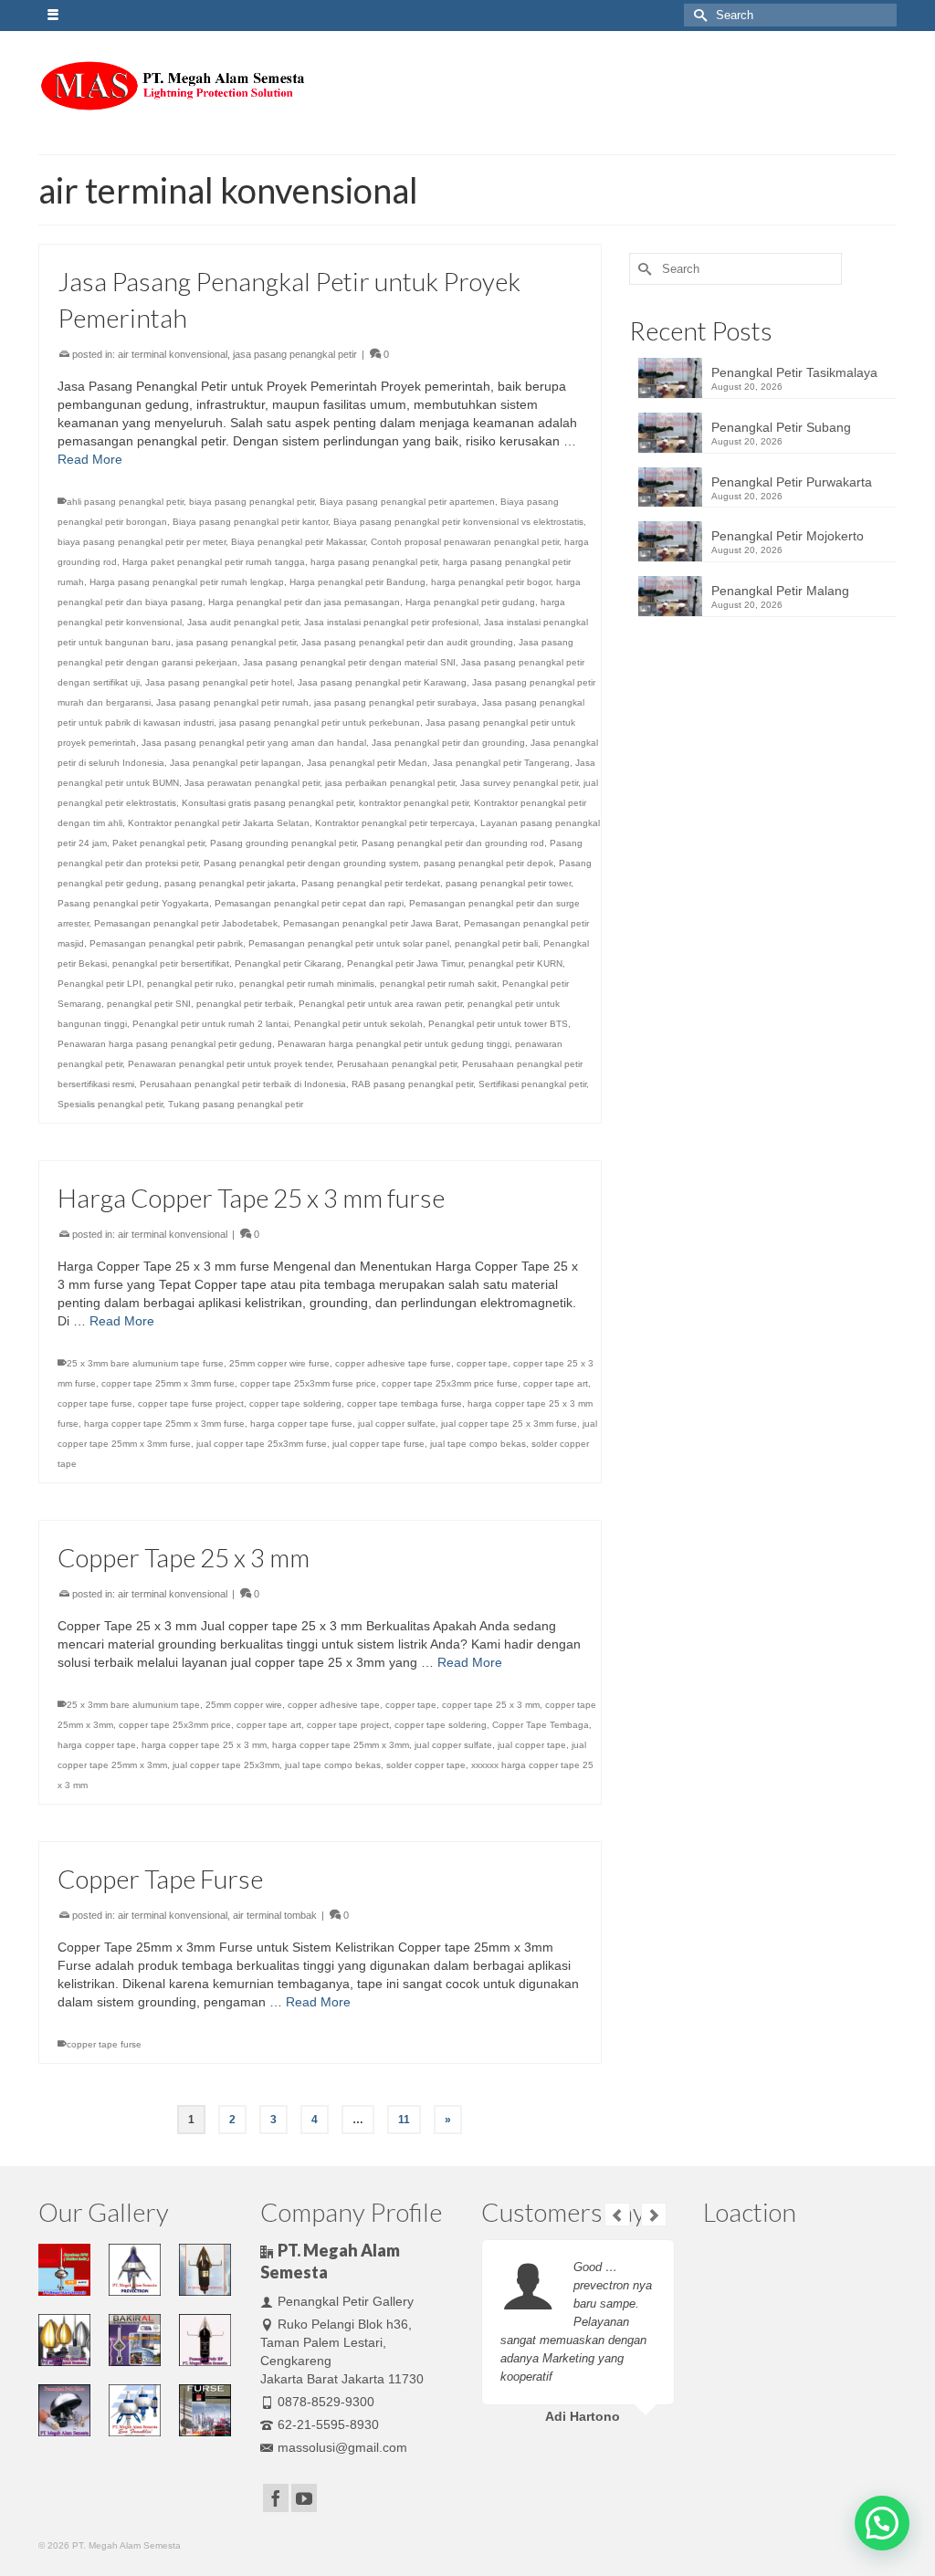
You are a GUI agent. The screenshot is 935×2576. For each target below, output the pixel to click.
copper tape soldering (295, 1403)
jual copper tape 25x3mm (226, 1765)
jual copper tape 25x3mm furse (262, 1444)
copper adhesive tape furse (393, 1363)
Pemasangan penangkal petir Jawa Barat (371, 923)
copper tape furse (95, 1403)
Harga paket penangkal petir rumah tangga (214, 562)
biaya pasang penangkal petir (252, 502)
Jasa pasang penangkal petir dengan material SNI (349, 662)
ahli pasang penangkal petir (125, 502)
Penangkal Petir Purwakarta (792, 482)
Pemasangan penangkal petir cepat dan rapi (309, 903)
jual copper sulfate (397, 1424)
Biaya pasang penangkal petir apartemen (407, 502)
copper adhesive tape (334, 1705)
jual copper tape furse (378, 1444)
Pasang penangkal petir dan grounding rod (453, 843)
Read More (90, 459)
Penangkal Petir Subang (781, 427)
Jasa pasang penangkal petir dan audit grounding (407, 642)
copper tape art (556, 1383)
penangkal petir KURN (515, 963)
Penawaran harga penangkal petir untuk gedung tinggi (394, 1044)
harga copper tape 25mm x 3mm (341, 1745)
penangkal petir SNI (149, 1004)
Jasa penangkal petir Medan (367, 763)
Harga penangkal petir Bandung (357, 582)
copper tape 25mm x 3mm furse (168, 1383)
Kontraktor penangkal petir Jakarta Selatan (219, 823)
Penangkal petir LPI (100, 984)
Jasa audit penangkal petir (243, 622)
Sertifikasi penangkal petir (532, 1084)
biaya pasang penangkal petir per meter (142, 542)
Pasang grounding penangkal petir (283, 843)
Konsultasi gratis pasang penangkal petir (268, 803)
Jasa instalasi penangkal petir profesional (391, 622)
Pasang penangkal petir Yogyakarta (133, 903)
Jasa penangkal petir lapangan (236, 763)
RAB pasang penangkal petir (412, 1084)
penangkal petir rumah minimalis (307, 984)
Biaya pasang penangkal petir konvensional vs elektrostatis (458, 522)
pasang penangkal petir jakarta (230, 883)
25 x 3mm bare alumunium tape (133, 1705)
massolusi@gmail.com (342, 2447)
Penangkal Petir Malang (780, 591)
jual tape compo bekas (478, 1444)
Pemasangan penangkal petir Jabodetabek (186, 923)
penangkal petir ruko (190, 984)
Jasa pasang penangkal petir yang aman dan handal (254, 743)
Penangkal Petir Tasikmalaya (794, 372)
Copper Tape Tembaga (541, 1725)
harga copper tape (97, 1745)
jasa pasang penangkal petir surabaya (395, 702)
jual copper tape (532, 1745)
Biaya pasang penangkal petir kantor (250, 522)
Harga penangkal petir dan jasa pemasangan (304, 602)
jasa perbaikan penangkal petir (390, 783)
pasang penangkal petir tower (508, 883)
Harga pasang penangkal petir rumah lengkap (187, 582)
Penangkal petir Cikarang (288, 963)
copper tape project (348, 1725)
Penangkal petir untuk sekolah (358, 1024)
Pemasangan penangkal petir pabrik (166, 943)
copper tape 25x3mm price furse (450, 1383)
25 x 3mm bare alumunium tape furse (145, 1363)
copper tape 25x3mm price (175, 1725)
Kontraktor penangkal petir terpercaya (395, 823)
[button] (882, 2523)
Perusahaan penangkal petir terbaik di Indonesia (243, 1084)
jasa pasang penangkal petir (295, 354)
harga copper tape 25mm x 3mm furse (164, 1424)
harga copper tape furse (301, 1424)
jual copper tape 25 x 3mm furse (509, 1424)
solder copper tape (426, 1765)
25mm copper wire (244, 1705)
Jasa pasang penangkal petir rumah (232, 702)
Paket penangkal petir (158, 843)
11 (404, 2120)
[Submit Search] (698, 15)
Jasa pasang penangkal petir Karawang (382, 682)
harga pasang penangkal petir (374, 562)
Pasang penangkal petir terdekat (371, 883)
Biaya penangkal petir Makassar (298, 542)
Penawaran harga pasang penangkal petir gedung (165, 1044)
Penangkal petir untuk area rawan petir (380, 1004)
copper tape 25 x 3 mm (491, 1705)
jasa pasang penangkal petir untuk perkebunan (320, 723)
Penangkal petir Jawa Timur (405, 963)
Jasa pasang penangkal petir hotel (219, 682)
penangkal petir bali (496, 943)
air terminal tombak (275, 1915)
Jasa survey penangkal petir (519, 783)
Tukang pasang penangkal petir (236, 1104)
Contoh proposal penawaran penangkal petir (465, 542)
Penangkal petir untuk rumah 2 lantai (210, 1024)
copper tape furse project (191, 1403)
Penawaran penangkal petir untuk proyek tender (230, 1064)
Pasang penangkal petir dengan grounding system (311, 863)
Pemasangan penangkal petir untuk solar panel (349, 943)
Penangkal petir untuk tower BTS (498, 1024)
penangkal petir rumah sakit (438, 984)
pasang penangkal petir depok (489, 863)
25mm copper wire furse (279, 1363)
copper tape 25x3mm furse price (308, 1383)
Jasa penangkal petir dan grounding (448, 743)
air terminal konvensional (173, 354)
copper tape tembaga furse (404, 1403)
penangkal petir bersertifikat (171, 963)
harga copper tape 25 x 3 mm (204, 1745)
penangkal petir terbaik (245, 1004)
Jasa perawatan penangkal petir (252, 783)
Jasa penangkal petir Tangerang (501, 763)
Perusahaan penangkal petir (397, 1064)
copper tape (482, 1363)
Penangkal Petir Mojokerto (788, 536)
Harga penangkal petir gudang (470, 602)
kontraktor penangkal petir (414, 803)
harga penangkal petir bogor (491, 582)
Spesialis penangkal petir (110, 1104)
